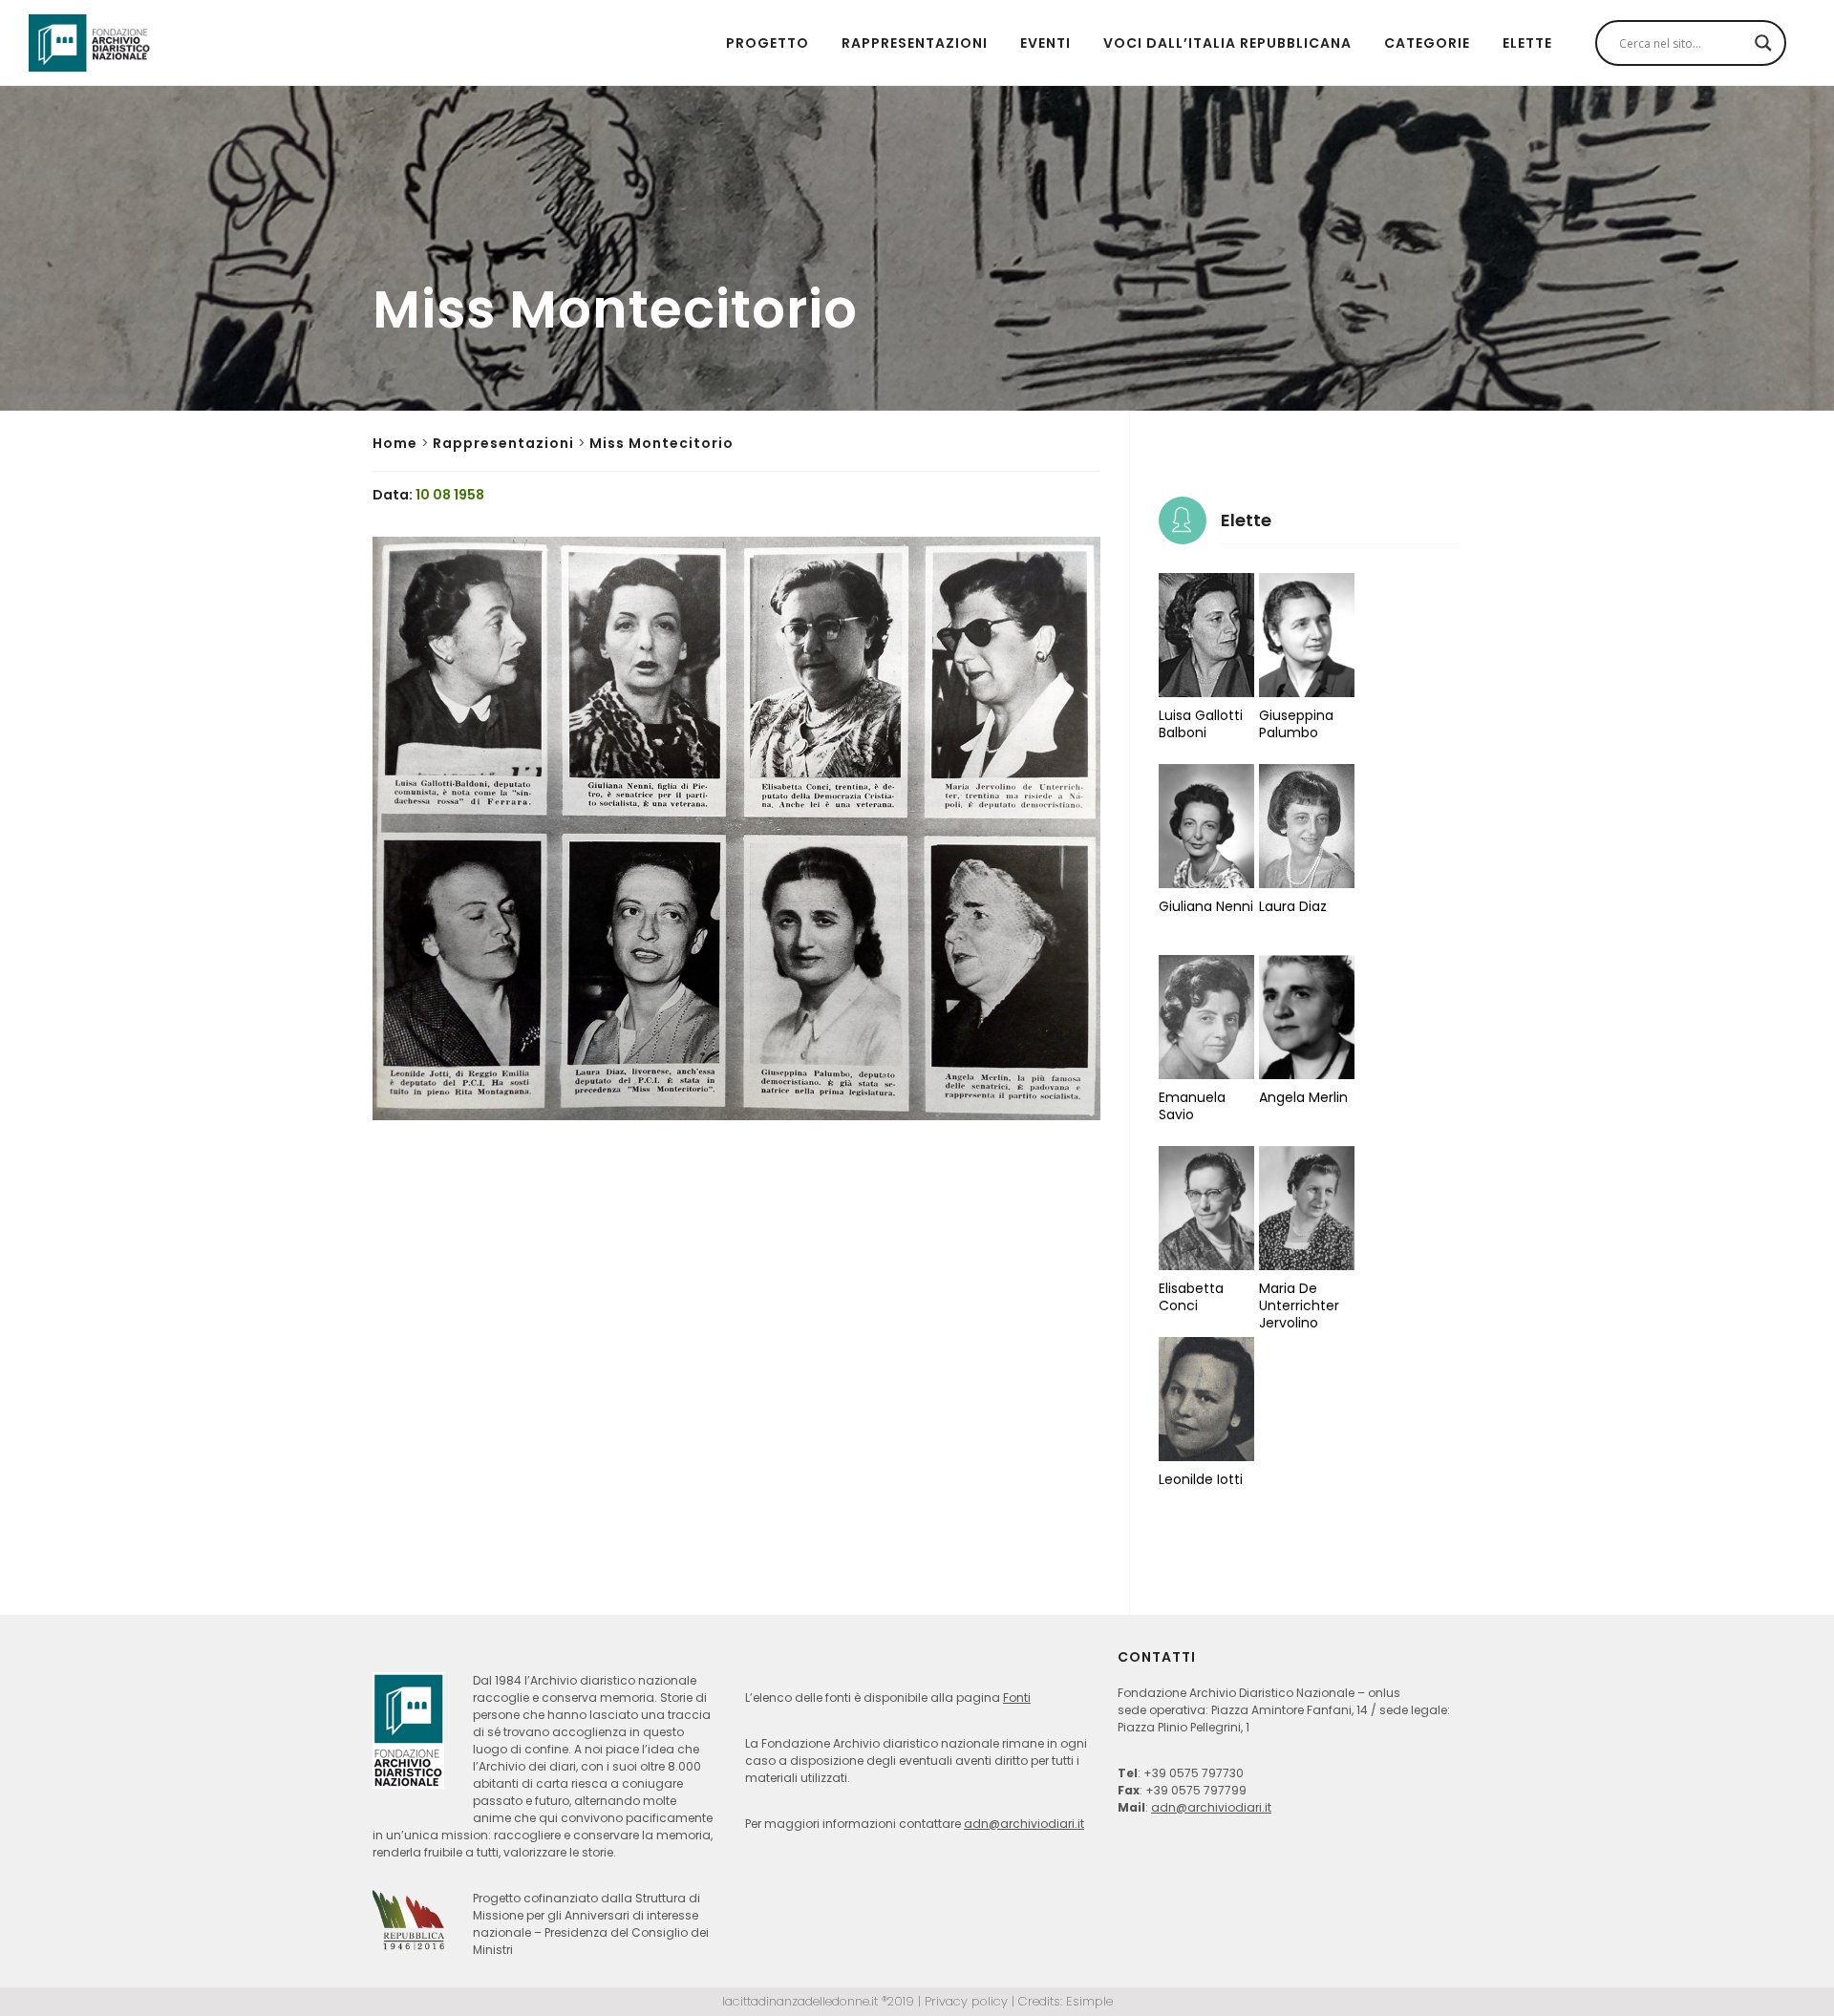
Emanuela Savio (1192, 1106)
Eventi (1045, 43)
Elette (1527, 43)
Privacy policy (966, 2001)
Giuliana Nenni (1206, 906)
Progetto (768, 43)
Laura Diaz (1293, 906)
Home (395, 443)
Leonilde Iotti (1201, 1479)
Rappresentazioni (915, 43)
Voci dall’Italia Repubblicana (1227, 43)
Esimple (1089, 2001)
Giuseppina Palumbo (1296, 724)
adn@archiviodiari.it (1024, 1824)
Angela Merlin (1303, 1097)
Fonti (1017, 1698)
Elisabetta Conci (1191, 1297)
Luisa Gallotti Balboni (1201, 724)
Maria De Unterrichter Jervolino (1299, 1305)
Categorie (1427, 43)
